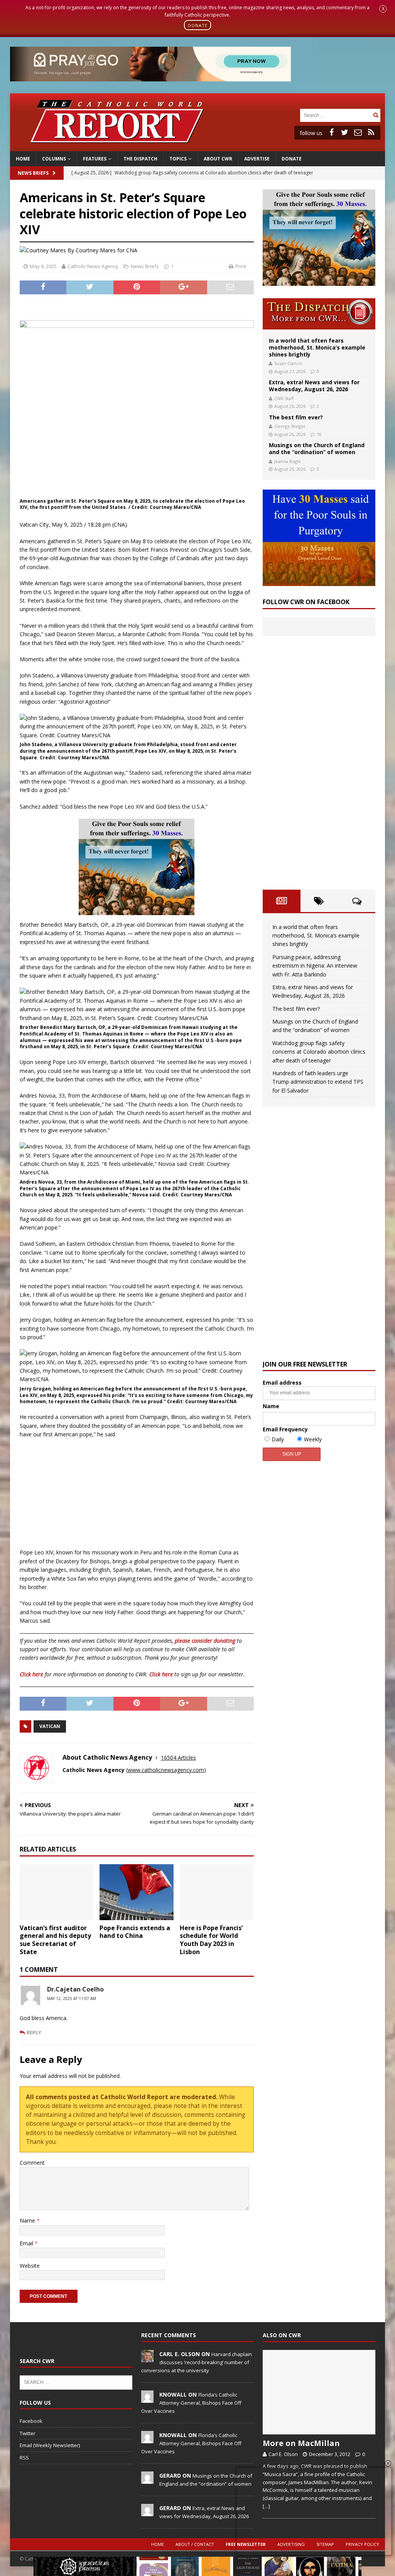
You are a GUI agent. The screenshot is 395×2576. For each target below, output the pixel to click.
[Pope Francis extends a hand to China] (137, 1892)
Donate (292, 159)
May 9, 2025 (43, 266)
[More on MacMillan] (319, 2392)
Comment (32, 2163)
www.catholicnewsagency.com (166, 1770)
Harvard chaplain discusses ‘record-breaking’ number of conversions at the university (197, 2362)
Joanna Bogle (288, 461)
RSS (24, 2458)
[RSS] (371, 132)
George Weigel (290, 426)
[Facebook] (332, 132)
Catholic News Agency (93, 266)
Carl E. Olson (283, 2454)
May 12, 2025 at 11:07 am (72, 1998)
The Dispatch (140, 159)
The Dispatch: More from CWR (319, 314)
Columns (54, 159)
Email (27, 2243)
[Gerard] (147, 2480)
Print (241, 266)
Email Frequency (285, 1429)
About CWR (218, 159)
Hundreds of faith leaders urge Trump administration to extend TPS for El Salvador (318, 1082)
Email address (282, 1383)
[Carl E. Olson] (147, 2358)
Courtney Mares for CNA (106, 250)
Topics (178, 159)
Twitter (28, 2433)
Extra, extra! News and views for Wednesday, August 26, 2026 (314, 386)
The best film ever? (296, 417)
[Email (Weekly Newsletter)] (358, 132)
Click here (31, 1674)
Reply (34, 2032)
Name (28, 2220)
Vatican (50, 1726)
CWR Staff (284, 398)
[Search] (376, 115)
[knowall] (147, 2399)
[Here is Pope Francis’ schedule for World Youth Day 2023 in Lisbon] (217, 1892)
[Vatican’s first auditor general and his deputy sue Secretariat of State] (57, 1892)
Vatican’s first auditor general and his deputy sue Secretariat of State (55, 1940)
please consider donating (205, 1641)
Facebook (31, 2421)
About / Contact (195, 2544)
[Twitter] (345, 132)
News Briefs (33, 173)
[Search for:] (336, 115)
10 (319, 434)
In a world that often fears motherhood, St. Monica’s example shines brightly (317, 347)
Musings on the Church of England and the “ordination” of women (317, 448)
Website (30, 2266)
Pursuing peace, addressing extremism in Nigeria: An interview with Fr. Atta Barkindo (315, 966)
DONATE (198, 25)
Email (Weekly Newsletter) (50, 2445)
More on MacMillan (301, 2443)
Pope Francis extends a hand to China (135, 1932)
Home (23, 159)
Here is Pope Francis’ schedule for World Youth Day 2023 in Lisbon (211, 1940)
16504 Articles (178, 1758)
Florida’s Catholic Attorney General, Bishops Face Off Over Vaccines (191, 2403)
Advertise (257, 159)
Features (95, 159)
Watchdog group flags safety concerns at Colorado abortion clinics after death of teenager (319, 1052)
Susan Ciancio (288, 363)
